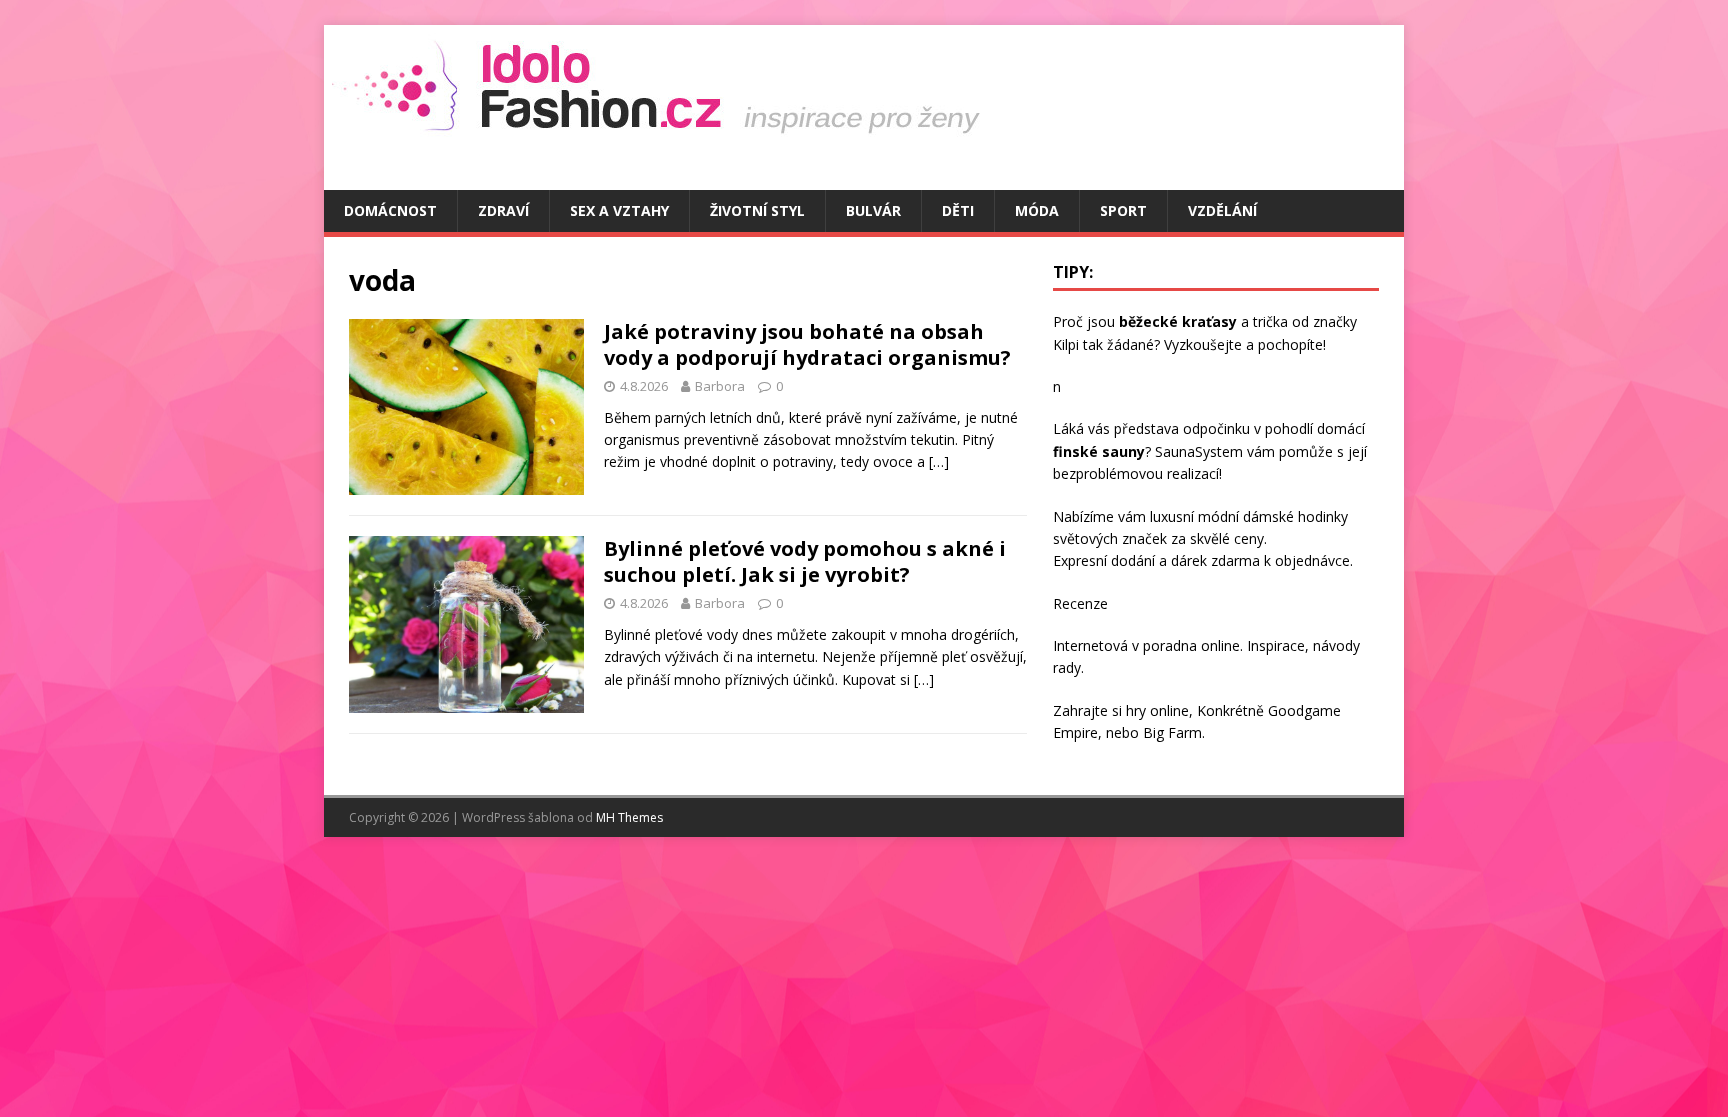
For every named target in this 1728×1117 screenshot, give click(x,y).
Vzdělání (1222, 210)
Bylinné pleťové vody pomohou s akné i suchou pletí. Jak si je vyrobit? (805, 561)
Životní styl (757, 210)
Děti (958, 210)
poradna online (1191, 645)
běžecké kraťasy (1178, 321)
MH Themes (629, 817)
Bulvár (873, 210)
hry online (1157, 710)
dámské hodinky (1295, 516)
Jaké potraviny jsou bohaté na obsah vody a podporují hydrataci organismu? (807, 344)
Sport (1123, 210)
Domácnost (390, 210)
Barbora (720, 386)
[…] (939, 461)
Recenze (1080, 603)
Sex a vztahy (619, 210)
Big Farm (1172, 732)
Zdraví (503, 210)
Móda (1037, 210)
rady (1067, 667)
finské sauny (1099, 451)
